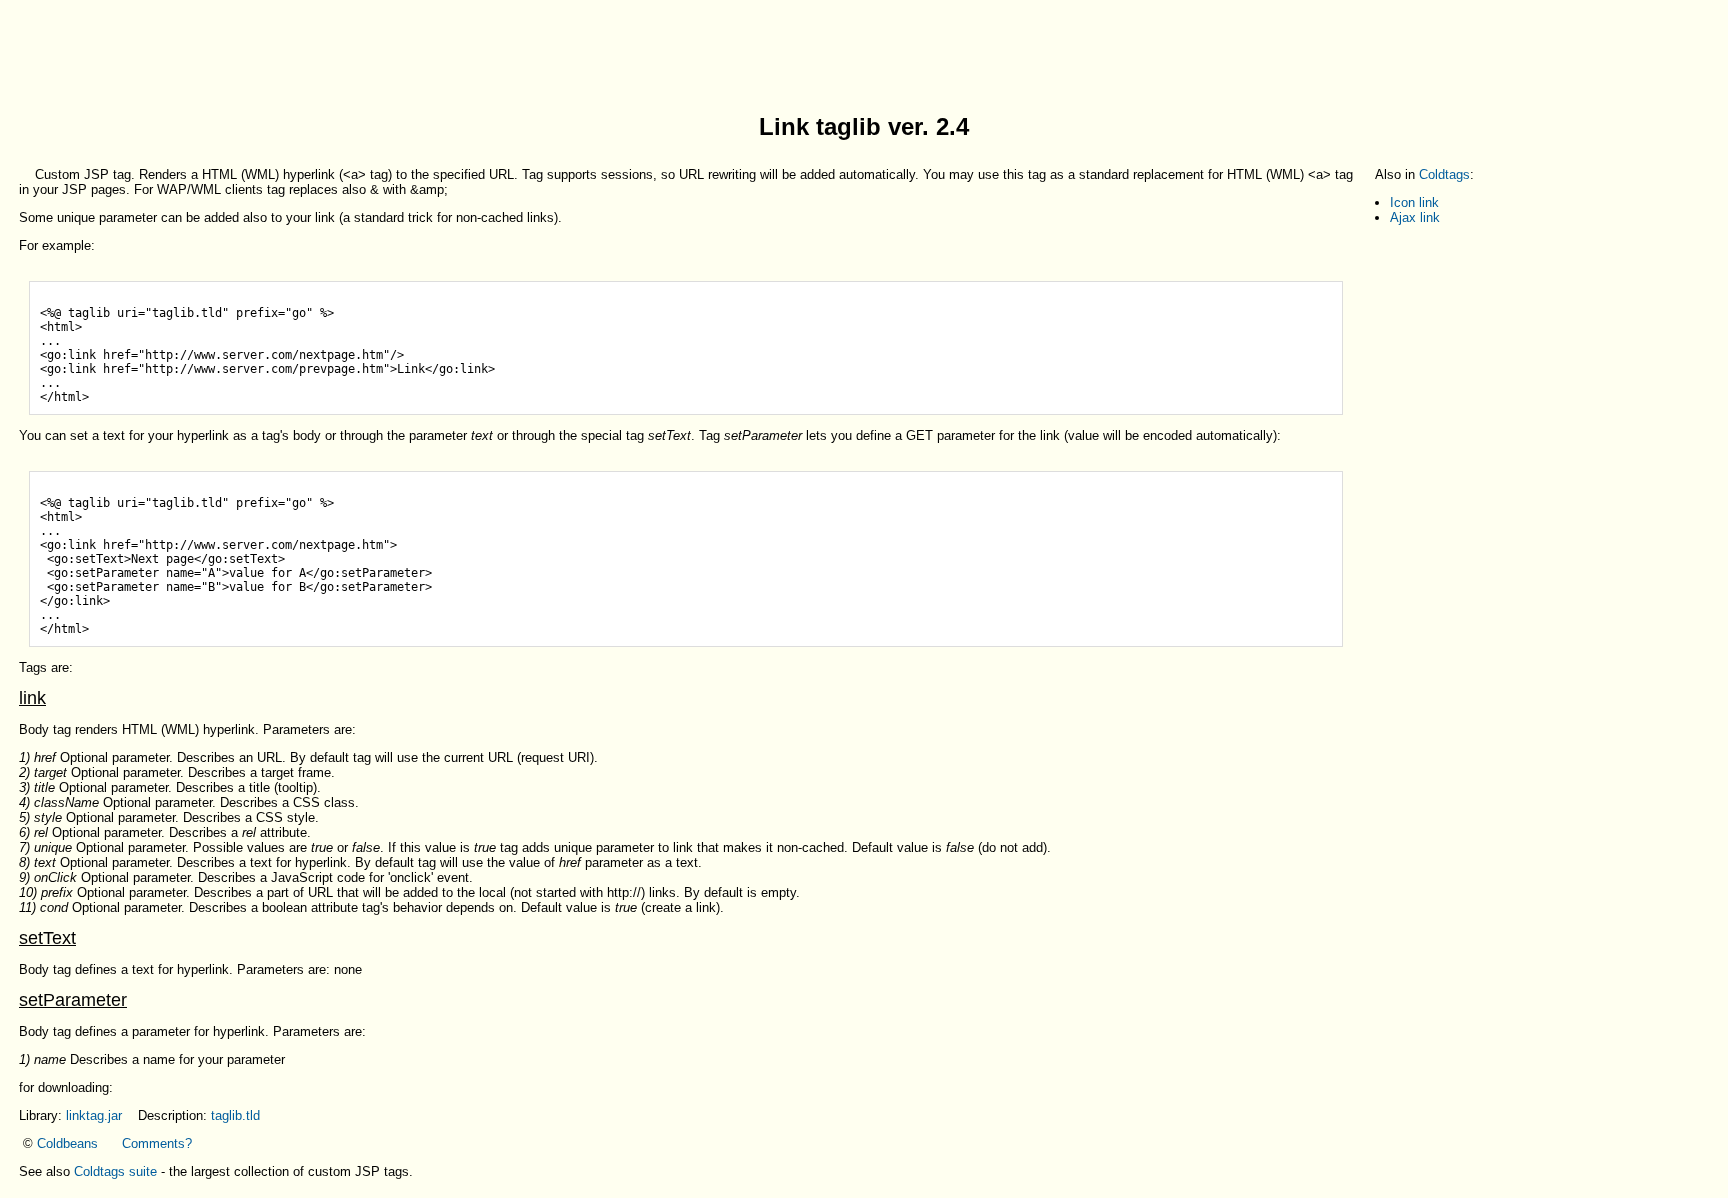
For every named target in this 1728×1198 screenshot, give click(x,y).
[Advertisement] (864, 53)
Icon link (1414, 202)
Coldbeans (67, 1143)
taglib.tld (235, 1115)
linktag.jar (94, 1115)
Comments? (157, 1143)
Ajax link (1415, 217)
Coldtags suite (115, 1171)
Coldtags (1444, 174)
